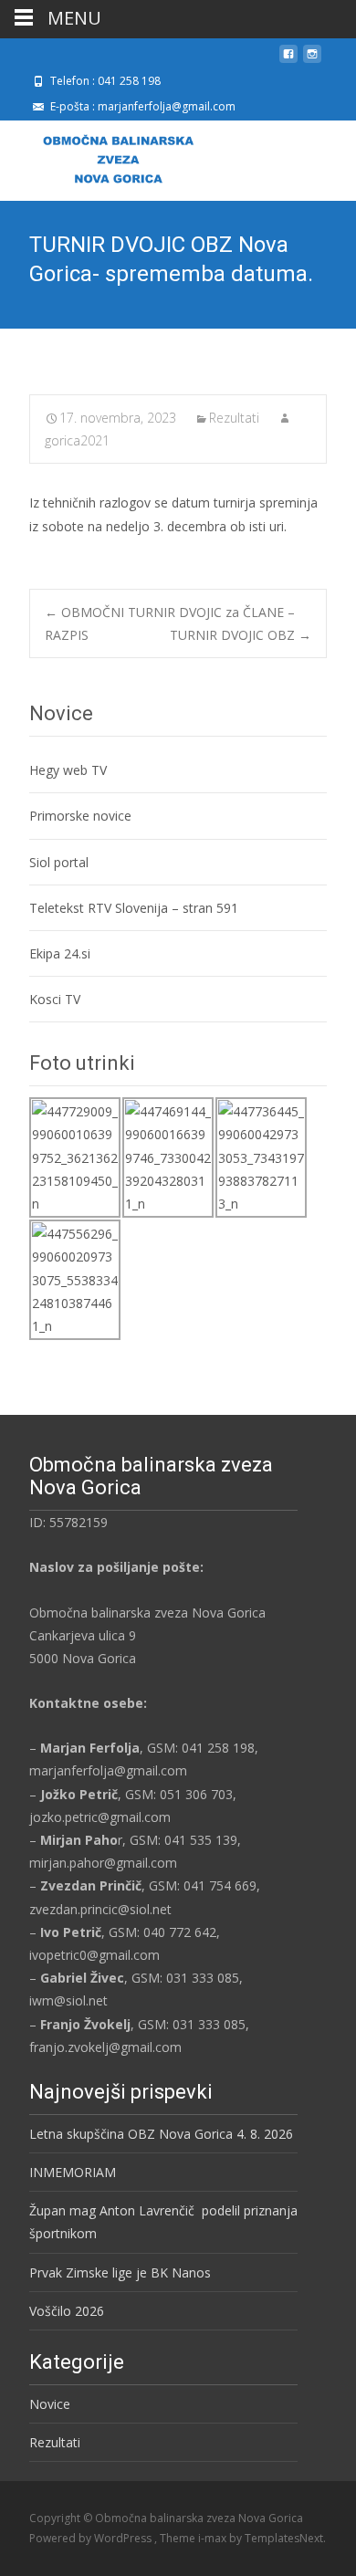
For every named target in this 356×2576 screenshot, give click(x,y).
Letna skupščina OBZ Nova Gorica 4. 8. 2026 (161, 2134)
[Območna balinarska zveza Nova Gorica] (104, 157)
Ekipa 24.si (60, 953)
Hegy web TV (68, 770)
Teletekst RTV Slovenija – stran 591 (134, 908)
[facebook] (288, 61)
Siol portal (59, 862)
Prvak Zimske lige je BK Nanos (120, 2272)
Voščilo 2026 (67, 2311)
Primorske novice (80, 816)
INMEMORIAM (73, 2172)
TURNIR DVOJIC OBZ (241, 635)
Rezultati (234, 418)
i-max (214, 2538)
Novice (50, 2404)
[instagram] (312, 61)
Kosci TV (55, 999)
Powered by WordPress (92, 2538)
